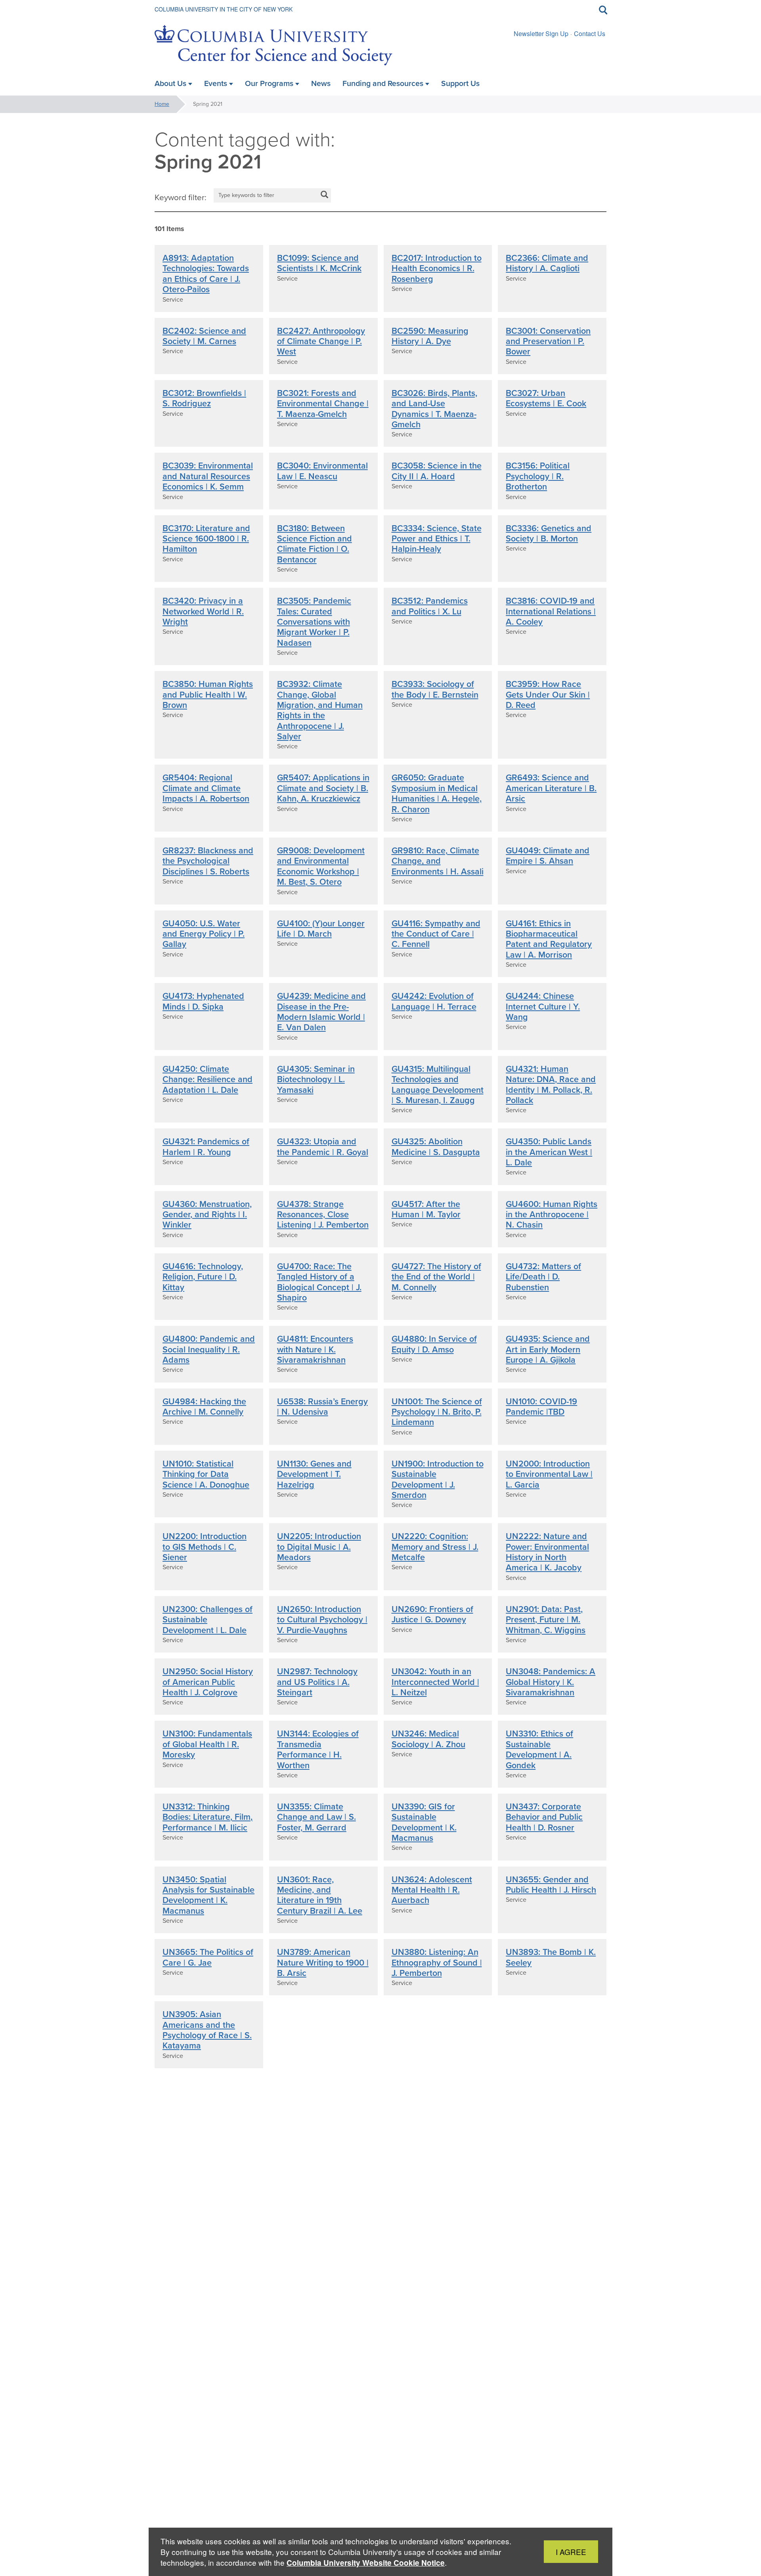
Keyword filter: (181, 197)
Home (162, 104)
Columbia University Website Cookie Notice (366, 2563)
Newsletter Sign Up (541, 33)
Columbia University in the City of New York (224, 9)
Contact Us (590, 33)
